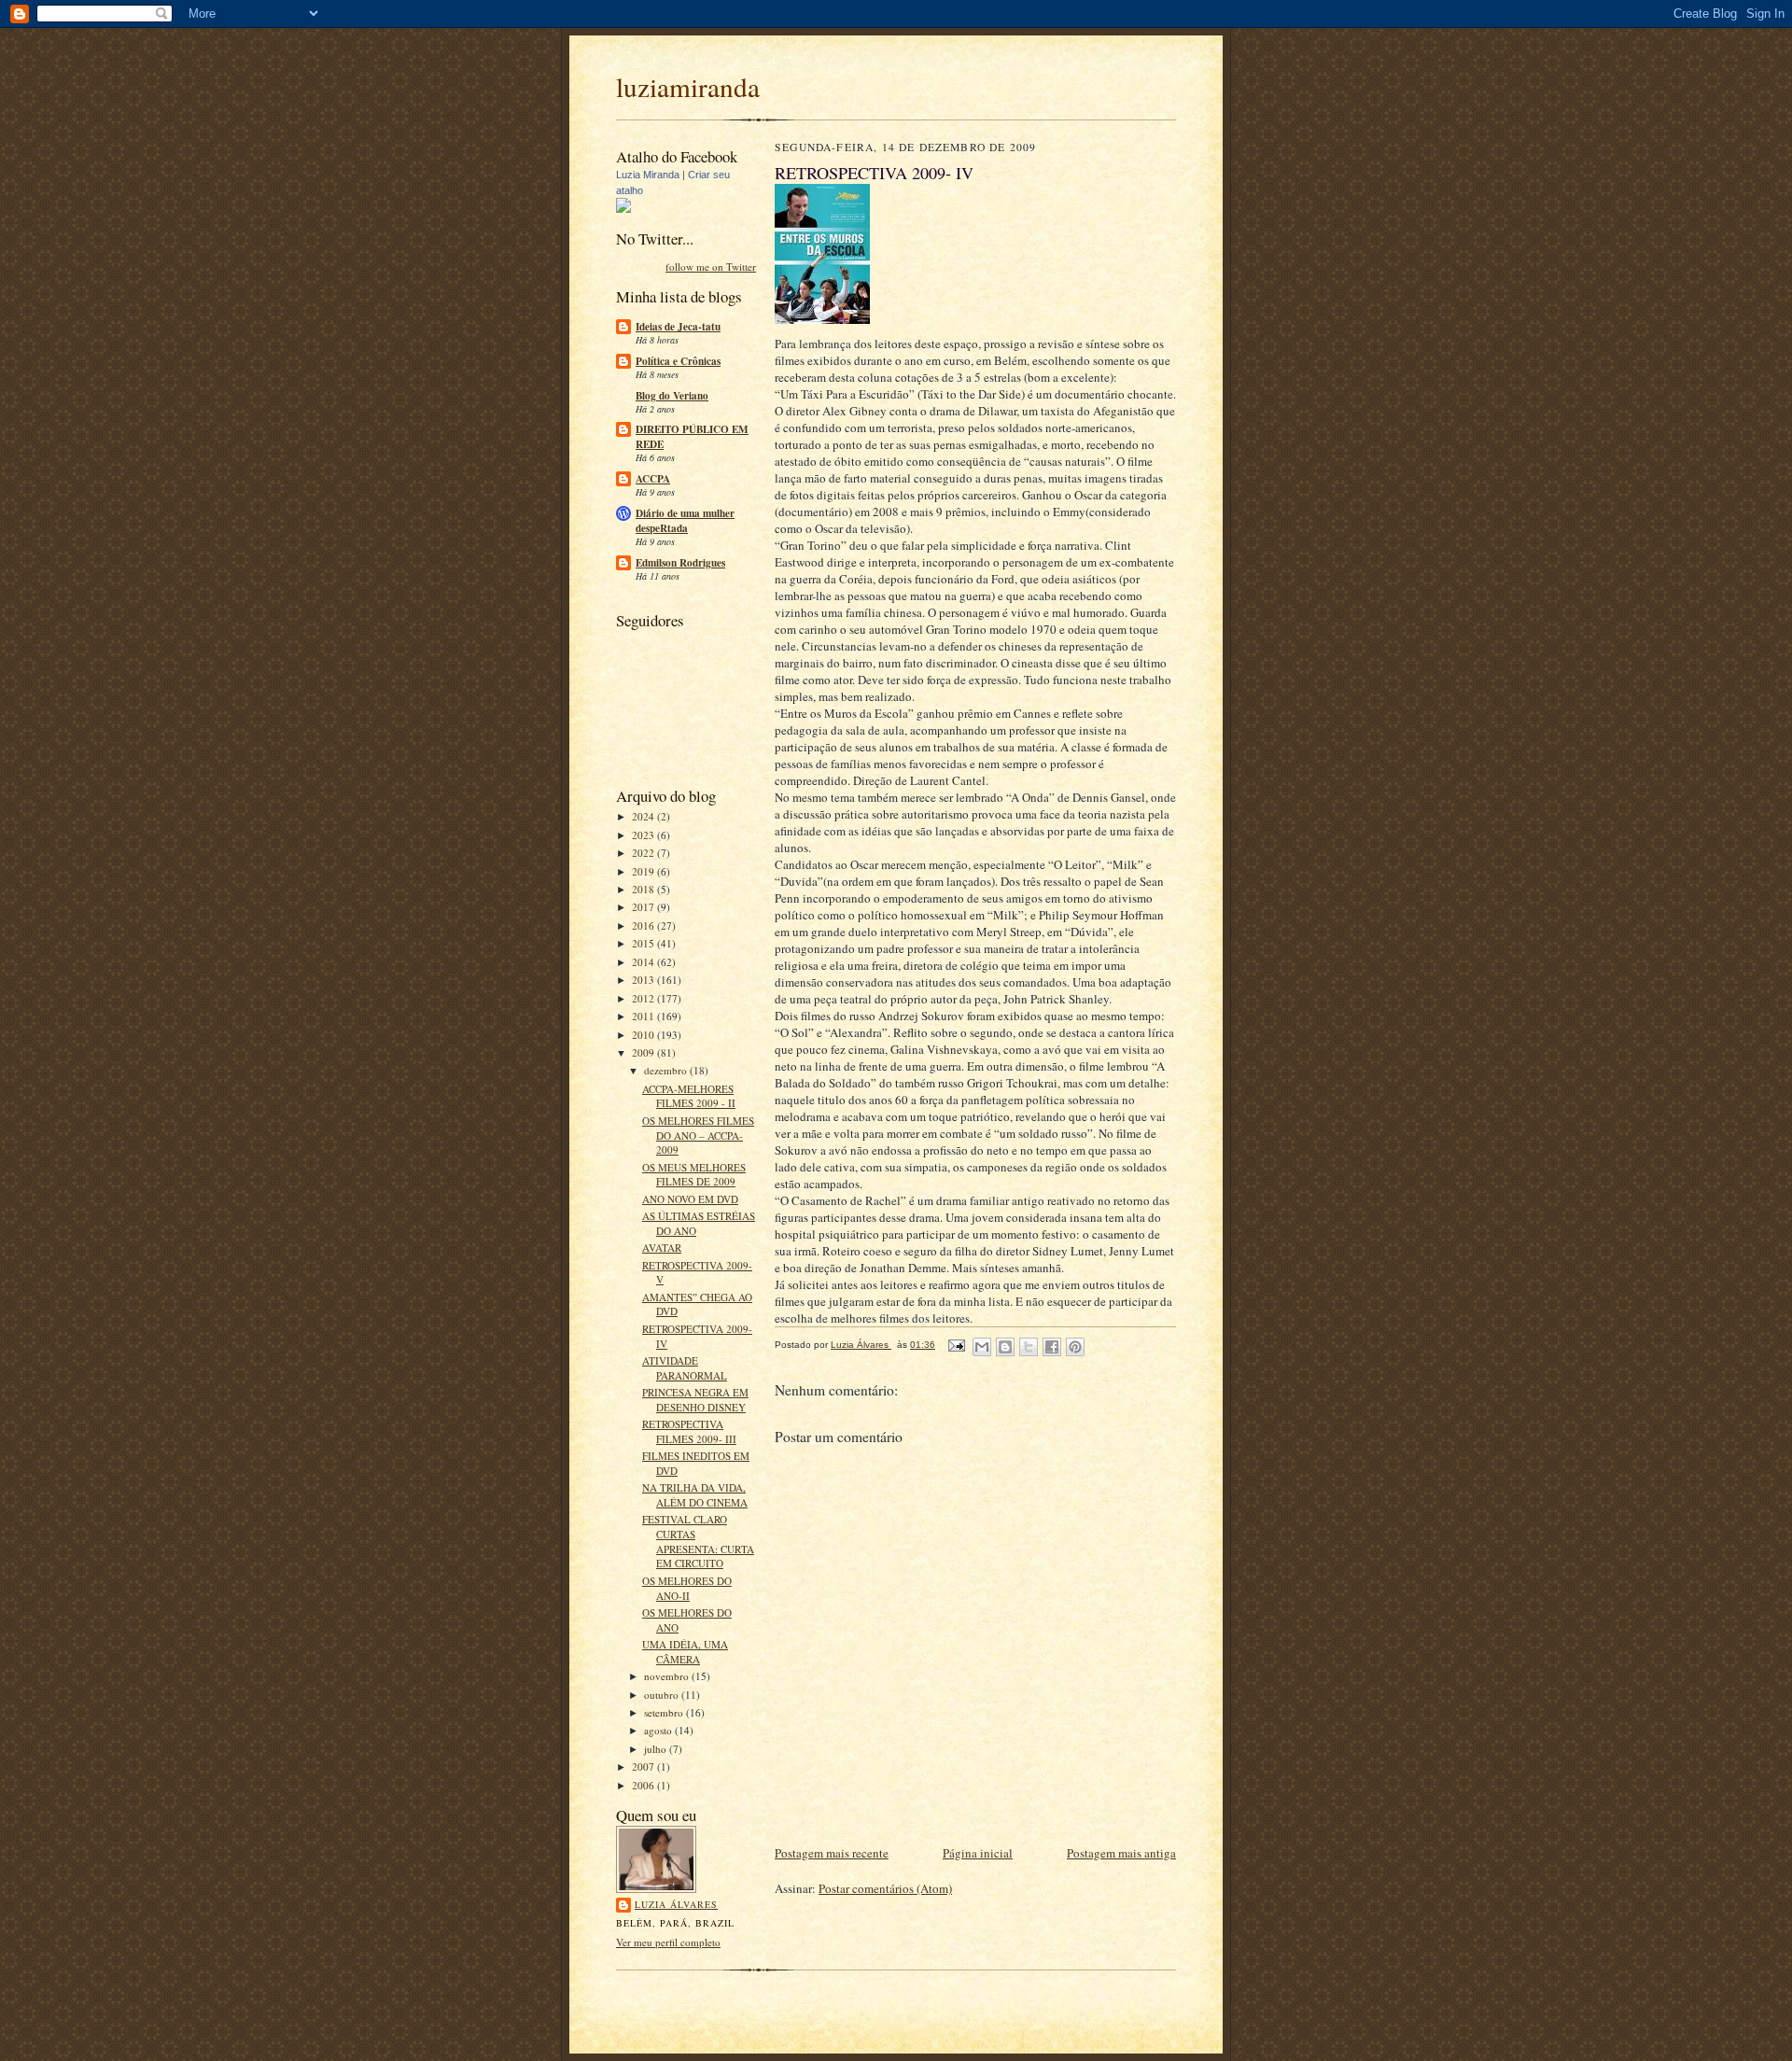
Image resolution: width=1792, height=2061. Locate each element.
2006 (644, 1785)
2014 (644, 962)
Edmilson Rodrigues (680, 563)
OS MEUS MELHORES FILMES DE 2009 (694, 1175)
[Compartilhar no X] (1029, 1347)
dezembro (667, 1070)
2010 (644, 1035)
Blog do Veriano (672, 396)
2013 (644, 980)
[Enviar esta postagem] (956, 1345)
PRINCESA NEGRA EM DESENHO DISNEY (695, 1400)
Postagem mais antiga (1121, 1853)
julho (657, 1749)
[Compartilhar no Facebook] (1052, 1347)
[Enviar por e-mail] (982, 1347)
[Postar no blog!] (1005, 1347)
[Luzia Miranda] (623, 209)
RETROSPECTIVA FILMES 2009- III (689, 1431)
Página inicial (978, 1853)
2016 (644, 925)
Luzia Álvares (676, 1904)
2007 (644, 1767)
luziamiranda (688, 86)
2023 (644, 835)
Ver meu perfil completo (668, 1942)
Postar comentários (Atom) (885, 1888)
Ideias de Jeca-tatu (678, 327)
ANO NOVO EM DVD (690, 1199)
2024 (644, 816)
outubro (663, 1695)
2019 (644, 871)
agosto (659, 1730)
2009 (644, 1052)
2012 (644, 998)
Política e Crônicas (678, 361)
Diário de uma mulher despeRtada (685, 521)
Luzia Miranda (648, 175)
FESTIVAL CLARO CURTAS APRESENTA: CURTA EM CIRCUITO (698, 1541)
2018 (644, 889)
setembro (665, 1712)
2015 (644, 943)
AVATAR (662, 1248)
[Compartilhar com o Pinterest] (1075, 1347)
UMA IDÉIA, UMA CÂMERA (685, 1652)
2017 (644, 907)
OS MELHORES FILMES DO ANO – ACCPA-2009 (698, 1135)
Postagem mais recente (832, 1853)
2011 (644, 1016)
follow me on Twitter (711, 266)
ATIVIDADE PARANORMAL (685, 1368)
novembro (668, 1676)
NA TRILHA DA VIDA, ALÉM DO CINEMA (695, 1495)
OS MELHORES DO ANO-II (687, 1588)
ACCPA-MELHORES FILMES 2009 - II (689, 1096)
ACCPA (653, 479)
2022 (644, 853)
